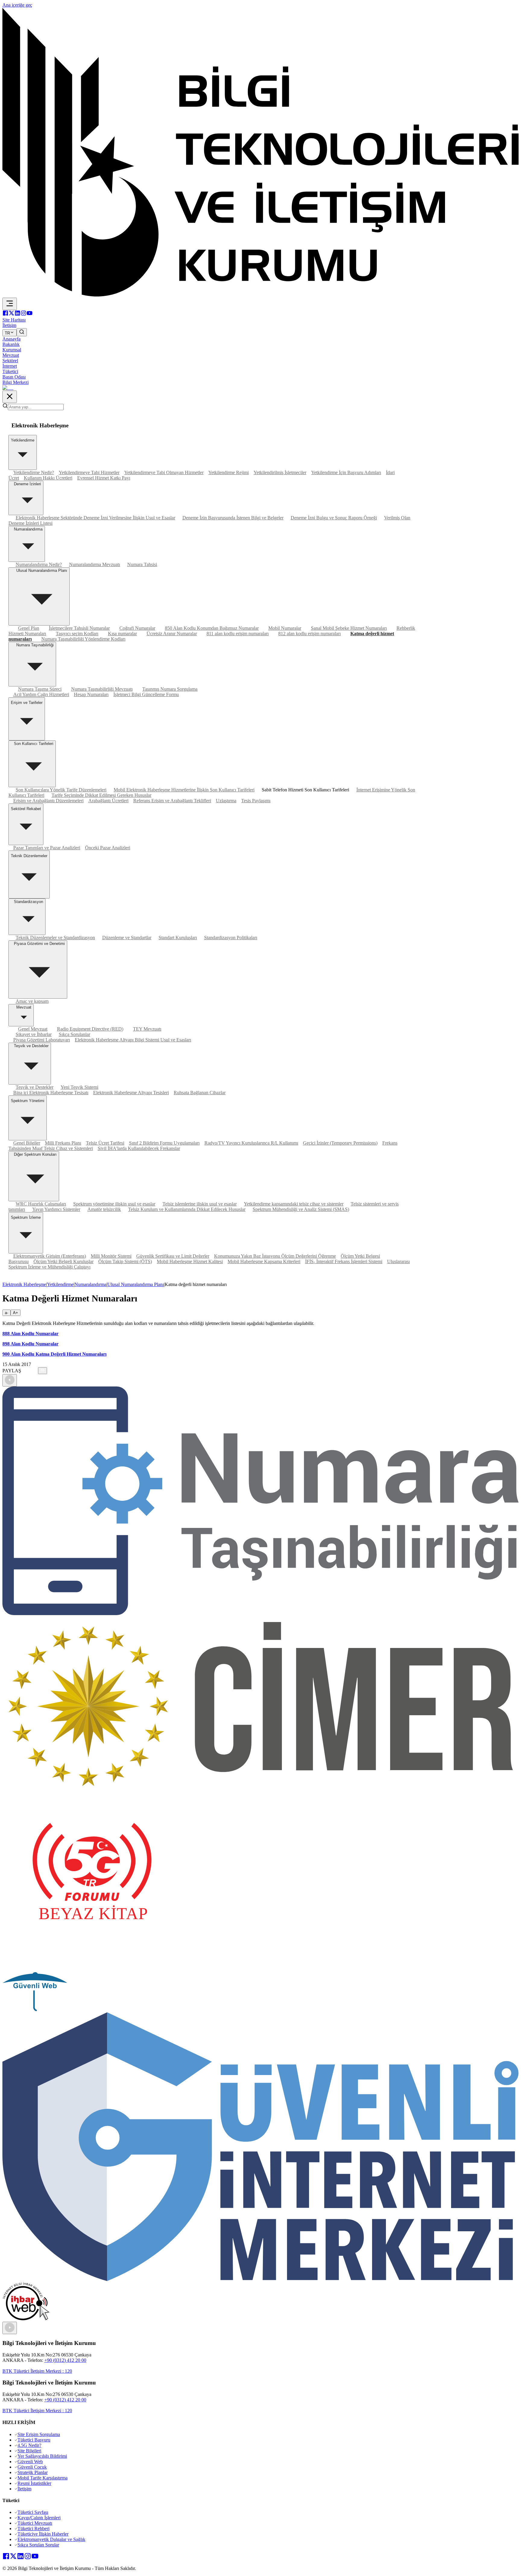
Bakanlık (11, 344)
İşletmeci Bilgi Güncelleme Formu (146, 694)
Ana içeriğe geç (17, 5)
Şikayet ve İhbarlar (34, 1034)
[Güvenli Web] (35, 2009)
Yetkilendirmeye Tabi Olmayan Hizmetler (164, 472)
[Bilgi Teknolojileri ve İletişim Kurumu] (260, 295)
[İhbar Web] (26, 2319)
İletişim (24, 2489)
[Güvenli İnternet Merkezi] (260, 2279)
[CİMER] (260, 1789)
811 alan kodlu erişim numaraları (238, 634)
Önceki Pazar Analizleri (108, 848)
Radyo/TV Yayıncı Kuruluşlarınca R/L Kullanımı (251, 1143)
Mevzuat (11, 355)
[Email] (36, 1371)
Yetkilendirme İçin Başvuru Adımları (346, 472)
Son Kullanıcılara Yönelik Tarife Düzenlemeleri (61, 790)
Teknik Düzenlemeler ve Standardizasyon (55, 938)
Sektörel (10, 361)
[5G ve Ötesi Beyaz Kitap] (92, 1969)
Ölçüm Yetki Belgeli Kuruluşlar (63, 1261)
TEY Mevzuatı (147, 1029)
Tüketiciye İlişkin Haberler (43, 2534)
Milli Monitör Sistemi (111, 1256)
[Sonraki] (10, 2328)
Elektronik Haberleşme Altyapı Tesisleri (131, 1093)
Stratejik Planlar (33, 2472)
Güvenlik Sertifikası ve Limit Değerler (173, 1256)
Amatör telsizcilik (104, 1209)
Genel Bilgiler (27, 1143)
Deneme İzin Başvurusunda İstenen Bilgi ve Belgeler (233, 518)
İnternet (10, 366)
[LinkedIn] (17, 314)
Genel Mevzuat (33, 1029)
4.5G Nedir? (29, 2445)
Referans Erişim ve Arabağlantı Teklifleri (172, 801)
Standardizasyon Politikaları (231, 938)
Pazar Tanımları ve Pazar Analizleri (47, 848)
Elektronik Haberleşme (24, 1284)
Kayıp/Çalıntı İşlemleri (39, 2518)
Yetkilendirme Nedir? (34, 472)
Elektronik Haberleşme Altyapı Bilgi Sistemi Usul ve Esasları (133, 1040)
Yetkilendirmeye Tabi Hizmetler (89, 472)
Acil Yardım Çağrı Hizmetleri (41, 694)
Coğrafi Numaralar (137, 628)
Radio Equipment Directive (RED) (90, 1029)
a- (6, 1313)
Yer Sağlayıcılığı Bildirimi (42, 2456)
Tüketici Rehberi (33, 2528)
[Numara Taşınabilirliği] (260, 1613)
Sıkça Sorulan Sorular (38, 2545)
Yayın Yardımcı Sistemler (56, 1209)
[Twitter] (11, 314)
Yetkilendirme (60, 1284)
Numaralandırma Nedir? (39, 564)
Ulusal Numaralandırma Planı (136, 1284)
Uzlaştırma (226, 801)
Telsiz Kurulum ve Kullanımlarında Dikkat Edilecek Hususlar (187, 1209)
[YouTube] (30, 314)
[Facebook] (5, 314)
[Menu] (10, 304)
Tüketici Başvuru (34, 2440)
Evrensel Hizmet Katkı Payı (104, 478)
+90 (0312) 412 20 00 (65, 2360)
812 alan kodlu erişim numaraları (309, 634)
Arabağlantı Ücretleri (108, 801)
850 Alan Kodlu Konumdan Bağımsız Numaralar (212, 628)
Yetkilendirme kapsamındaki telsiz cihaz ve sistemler (294, 1204)
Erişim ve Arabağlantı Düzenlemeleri (48, 801)
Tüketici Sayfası (33, 2512)
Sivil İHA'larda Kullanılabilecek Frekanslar (139, 1148)
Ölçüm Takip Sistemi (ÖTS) (125, 1261)
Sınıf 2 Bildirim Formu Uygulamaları (164, 1143)
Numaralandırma (90, 1284)
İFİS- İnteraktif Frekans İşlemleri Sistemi (344, 1261)
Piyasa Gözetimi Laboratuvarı (42, 1040)
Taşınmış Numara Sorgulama (170, 689)
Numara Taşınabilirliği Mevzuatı (102, 689)
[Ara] (22, 332)
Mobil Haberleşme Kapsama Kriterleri (264, 1261)
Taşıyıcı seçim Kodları (77, 634)
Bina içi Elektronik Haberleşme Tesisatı (51, 1093)
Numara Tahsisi (142, 564)
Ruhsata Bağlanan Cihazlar (200, 1093)
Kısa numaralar (122, 634)
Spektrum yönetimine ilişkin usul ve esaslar (114, 1204)
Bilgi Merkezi (16, 382)
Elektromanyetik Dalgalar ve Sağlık (51, 2539)
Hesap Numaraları (91, 694)
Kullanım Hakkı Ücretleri (48, 478)
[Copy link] (43, 1371)
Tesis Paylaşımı (256, 801)
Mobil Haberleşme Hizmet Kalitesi (190, 1261)
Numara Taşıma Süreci (40, 689)
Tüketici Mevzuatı (35, 2523)
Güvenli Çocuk (32, 2467)
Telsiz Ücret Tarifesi (105, 1143)
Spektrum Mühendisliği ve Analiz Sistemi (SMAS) (301, 1209)
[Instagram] (24, 314)
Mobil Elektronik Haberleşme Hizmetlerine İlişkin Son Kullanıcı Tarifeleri (184, 790)
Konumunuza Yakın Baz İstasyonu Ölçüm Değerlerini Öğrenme (275, 1256)
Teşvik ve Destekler (35, 1087)
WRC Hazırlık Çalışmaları (41, 1204)
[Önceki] (10, 1380)
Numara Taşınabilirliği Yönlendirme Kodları (83, 639)
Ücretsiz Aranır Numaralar (172, 634)
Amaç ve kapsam (32, 1001)
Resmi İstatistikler (34, 2483)
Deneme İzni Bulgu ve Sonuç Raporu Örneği (334, 518)
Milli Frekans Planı (63, 1143)
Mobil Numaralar (285, 628)
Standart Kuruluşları (178, 938)
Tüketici (10, 371)
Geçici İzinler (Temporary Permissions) (340, 1143)
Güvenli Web (30, 2462)
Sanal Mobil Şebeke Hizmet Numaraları (349, 628)
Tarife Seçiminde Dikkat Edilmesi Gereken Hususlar (101, 795)
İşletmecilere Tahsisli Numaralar (79, 628)
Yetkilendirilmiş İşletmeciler (280, 472)
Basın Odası (14, 377)
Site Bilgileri (29, 2451)
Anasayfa (11, 339)
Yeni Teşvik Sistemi (79, 1087)
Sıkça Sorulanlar (74, 1034)
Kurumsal (12, 350)
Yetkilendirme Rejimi (229, 472)
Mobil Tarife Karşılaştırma (43, 2478)
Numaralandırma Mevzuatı (95, 564)
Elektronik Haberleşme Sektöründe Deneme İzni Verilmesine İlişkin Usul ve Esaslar (95, 518)
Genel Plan (29, 628)
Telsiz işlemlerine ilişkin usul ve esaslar (200, 1204)
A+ (16, 1313)
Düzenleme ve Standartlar (127, 938)
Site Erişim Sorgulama (39, 2434)
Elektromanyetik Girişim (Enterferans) (50, 1256)
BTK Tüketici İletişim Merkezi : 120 (37, 2371)
